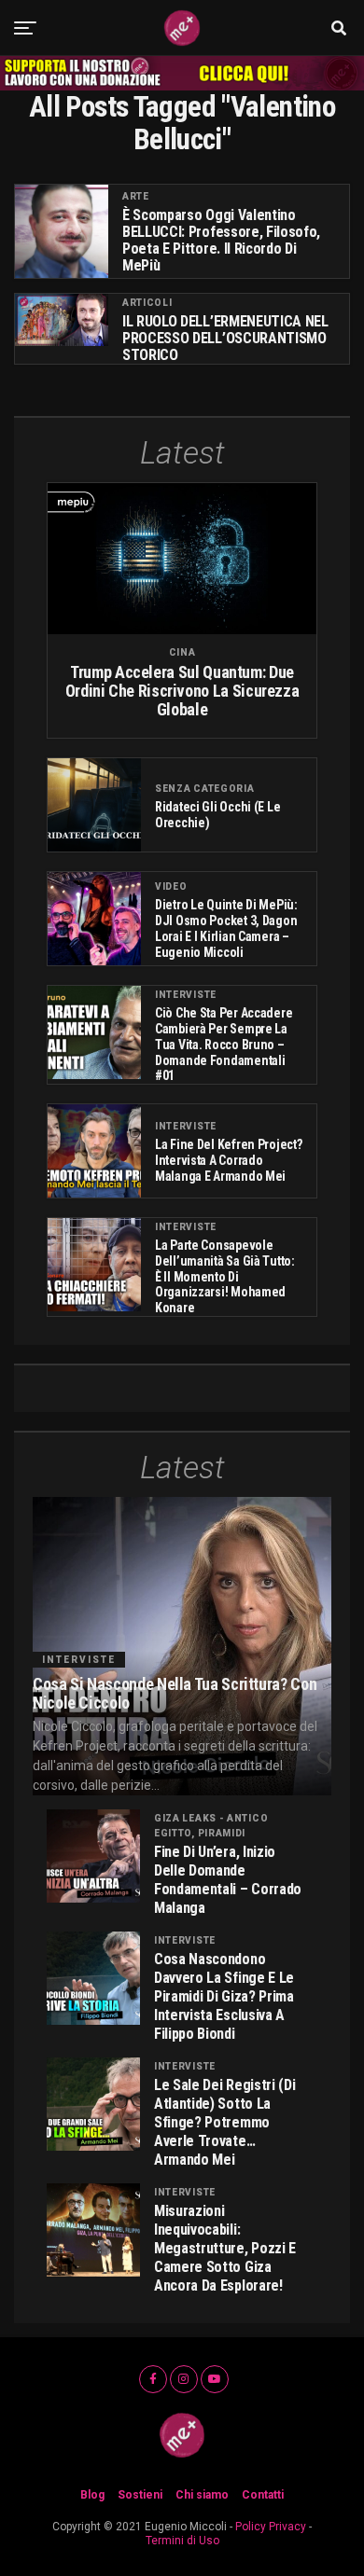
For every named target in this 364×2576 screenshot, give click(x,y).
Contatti (263, 2495)
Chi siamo (202, 2495)
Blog (92, 2495)
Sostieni (140, 2495)
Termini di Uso (182, 2541)
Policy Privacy (271, 2527)
